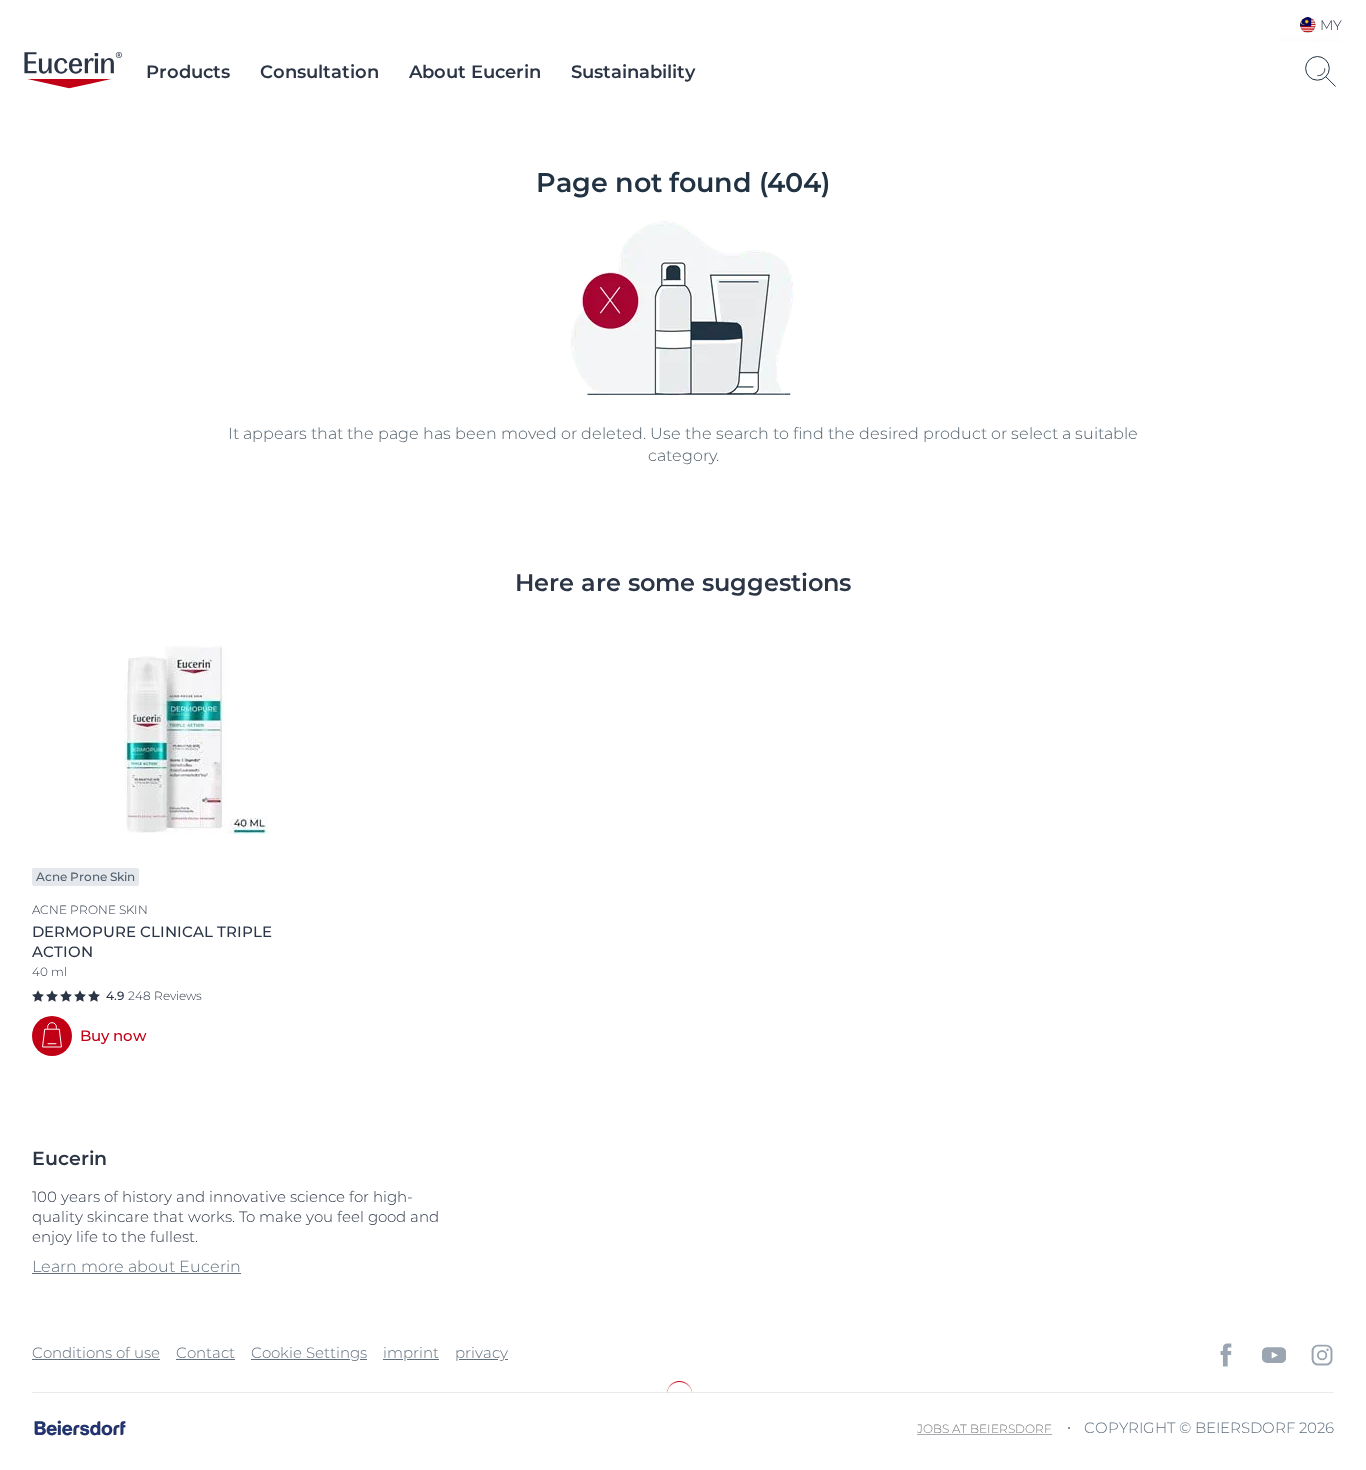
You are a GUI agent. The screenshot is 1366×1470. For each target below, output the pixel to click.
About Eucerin (475, 72)
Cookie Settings (309, 1352)
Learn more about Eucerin (136, 1266)
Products (188, 72)
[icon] (1226, 1355)
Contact (205, 1352)
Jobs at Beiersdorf (984, 1428)
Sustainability (633, 72)
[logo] (73, 72)
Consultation (319, 72)
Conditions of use (96, 1352)
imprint (411, 1352)
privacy (481, 1352)
